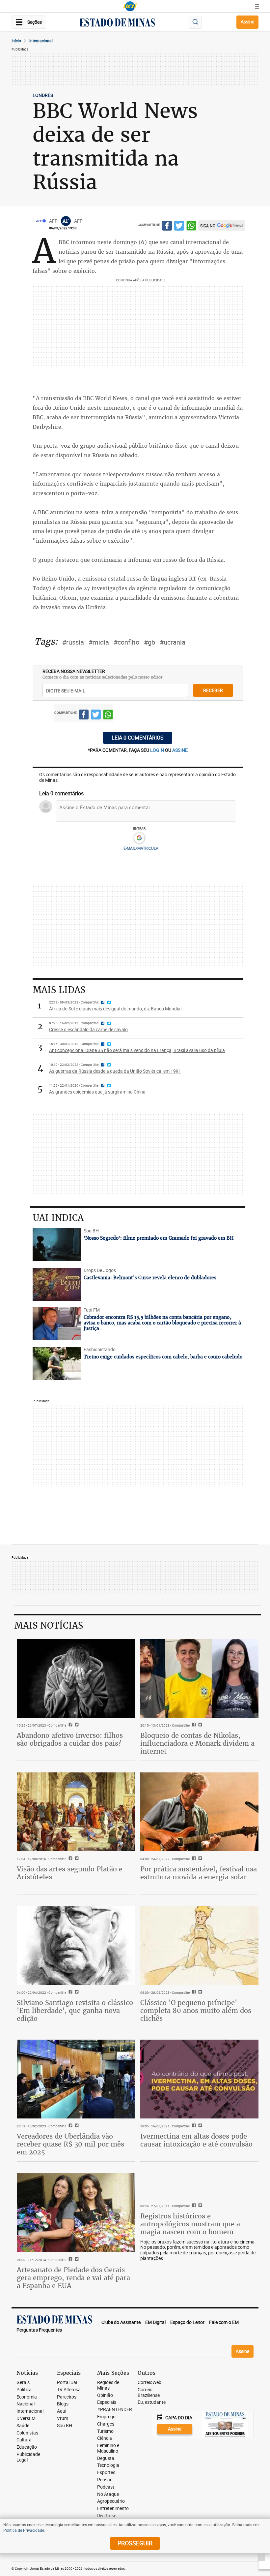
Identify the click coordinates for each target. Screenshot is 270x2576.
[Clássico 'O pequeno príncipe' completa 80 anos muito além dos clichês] (199, 1945)
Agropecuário (111, 2501)
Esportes (106, 2473)
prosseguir (135, 2543)
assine (180, 750)
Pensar (104, 2480)
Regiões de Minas (108, 2385)
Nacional (26, 2404)
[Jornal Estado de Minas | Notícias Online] (117, 23)
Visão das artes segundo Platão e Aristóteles (70, 1873)
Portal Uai (67, 2383)
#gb (149, 642)
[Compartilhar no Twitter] (179, 227)
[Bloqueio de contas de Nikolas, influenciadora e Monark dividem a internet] (199, 1678)
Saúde (23, 2426)
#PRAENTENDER (115, 2410)
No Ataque (108, 2494)
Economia (27, 2397)
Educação (27, 2447)
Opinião (105, 2395)
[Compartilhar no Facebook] (167, 227)
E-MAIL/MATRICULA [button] (141, 848)
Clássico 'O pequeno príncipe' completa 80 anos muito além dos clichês (196, 2010)
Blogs (63, 2404)
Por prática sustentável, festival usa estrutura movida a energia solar (199, 1873)
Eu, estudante (152, 2402)
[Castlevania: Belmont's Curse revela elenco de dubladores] (57, 1284)
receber (213, 690)
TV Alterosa (69, 2390)
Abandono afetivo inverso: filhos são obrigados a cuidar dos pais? (70, 1739)
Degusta (106, 2458)
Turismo (105, 2431)
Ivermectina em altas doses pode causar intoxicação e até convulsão (196, 2140)
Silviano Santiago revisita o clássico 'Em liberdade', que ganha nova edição (75, 2010)
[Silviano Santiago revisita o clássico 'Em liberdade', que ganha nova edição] (76, 1945)
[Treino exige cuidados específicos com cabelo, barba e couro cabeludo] (57, 1363)
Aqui (62, 2411)
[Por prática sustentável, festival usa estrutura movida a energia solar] (199, 1812)
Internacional (41, 41)
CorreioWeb (149, 2383)
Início (16, 41)
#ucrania (173, 642)
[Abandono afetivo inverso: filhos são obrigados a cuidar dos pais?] (76, 1678)
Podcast (106, 2487)
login (158, 750)
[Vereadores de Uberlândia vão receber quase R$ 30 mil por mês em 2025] (76, 2079)
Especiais (107, 2402)
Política (24, 2390)
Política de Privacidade (24, 2530)
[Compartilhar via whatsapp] (191, 227)
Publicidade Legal (28, 2457)
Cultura (24, 2440)
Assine (247, 22)
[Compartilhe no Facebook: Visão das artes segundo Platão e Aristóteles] (70, 1859)
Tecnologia (108, 2465)
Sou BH (65, 2426)
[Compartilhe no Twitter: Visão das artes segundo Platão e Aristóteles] (76, 1859)
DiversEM (26, 2418)
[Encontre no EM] (195, 22)
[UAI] (130, 6)
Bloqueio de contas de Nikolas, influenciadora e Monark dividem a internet (197, 1743)
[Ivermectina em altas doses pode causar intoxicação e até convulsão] (199, 2079)
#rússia (73, 642)
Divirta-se (107, 2516)
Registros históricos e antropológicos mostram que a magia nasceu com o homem (190, 2224)
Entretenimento (113, 2509)
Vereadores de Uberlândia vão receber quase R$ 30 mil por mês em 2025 (70, 2144)
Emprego (106, 2417)
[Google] (139, 838)
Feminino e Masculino (108, 2448)
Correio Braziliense (149, 2393)
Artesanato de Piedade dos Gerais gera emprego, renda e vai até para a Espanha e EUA (73, 2278)
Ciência (105, 2438)
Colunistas (27, 2433)
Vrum (63, 2418)
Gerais (23, 2383)
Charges (106, 2424)
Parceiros (67, 2397)
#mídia (99, 642)
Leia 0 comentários (138, 738)
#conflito (126, 642)
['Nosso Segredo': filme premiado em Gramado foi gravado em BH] (57, 1245)
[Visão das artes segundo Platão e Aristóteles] (76, 1812)
